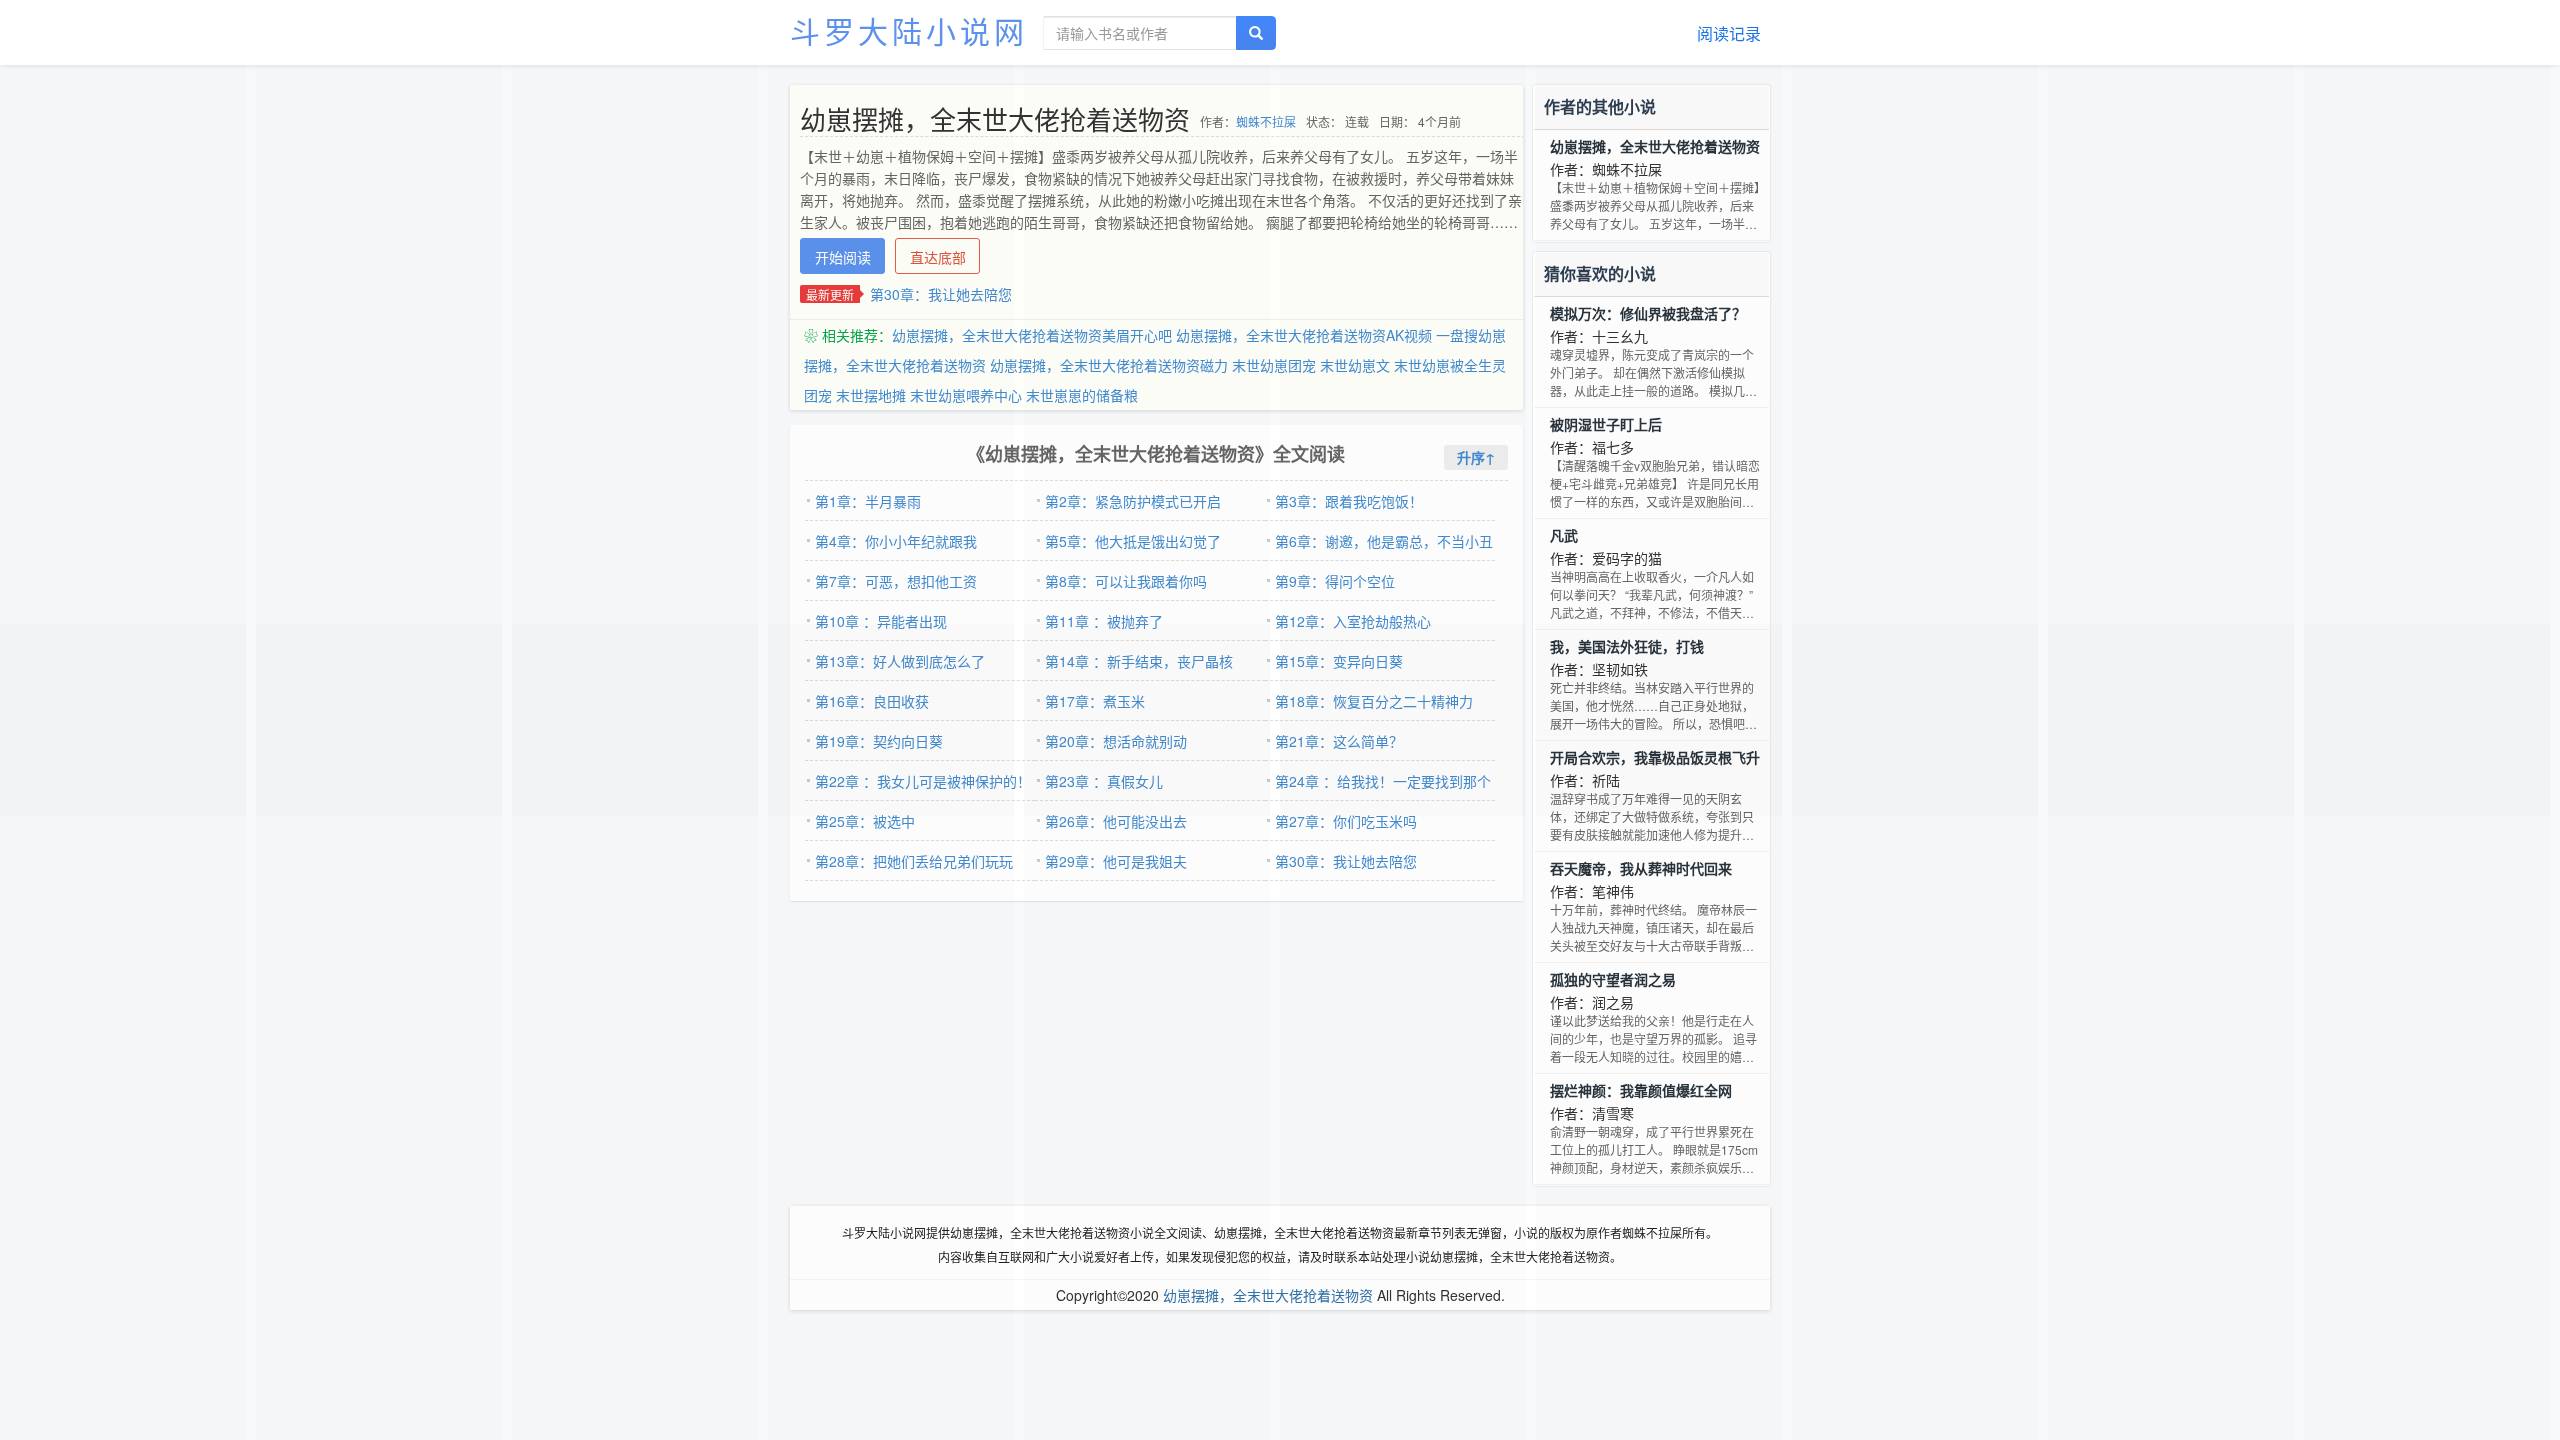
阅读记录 (1729, 33)
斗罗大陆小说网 (909, 30)
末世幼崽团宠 (1274, 365)
